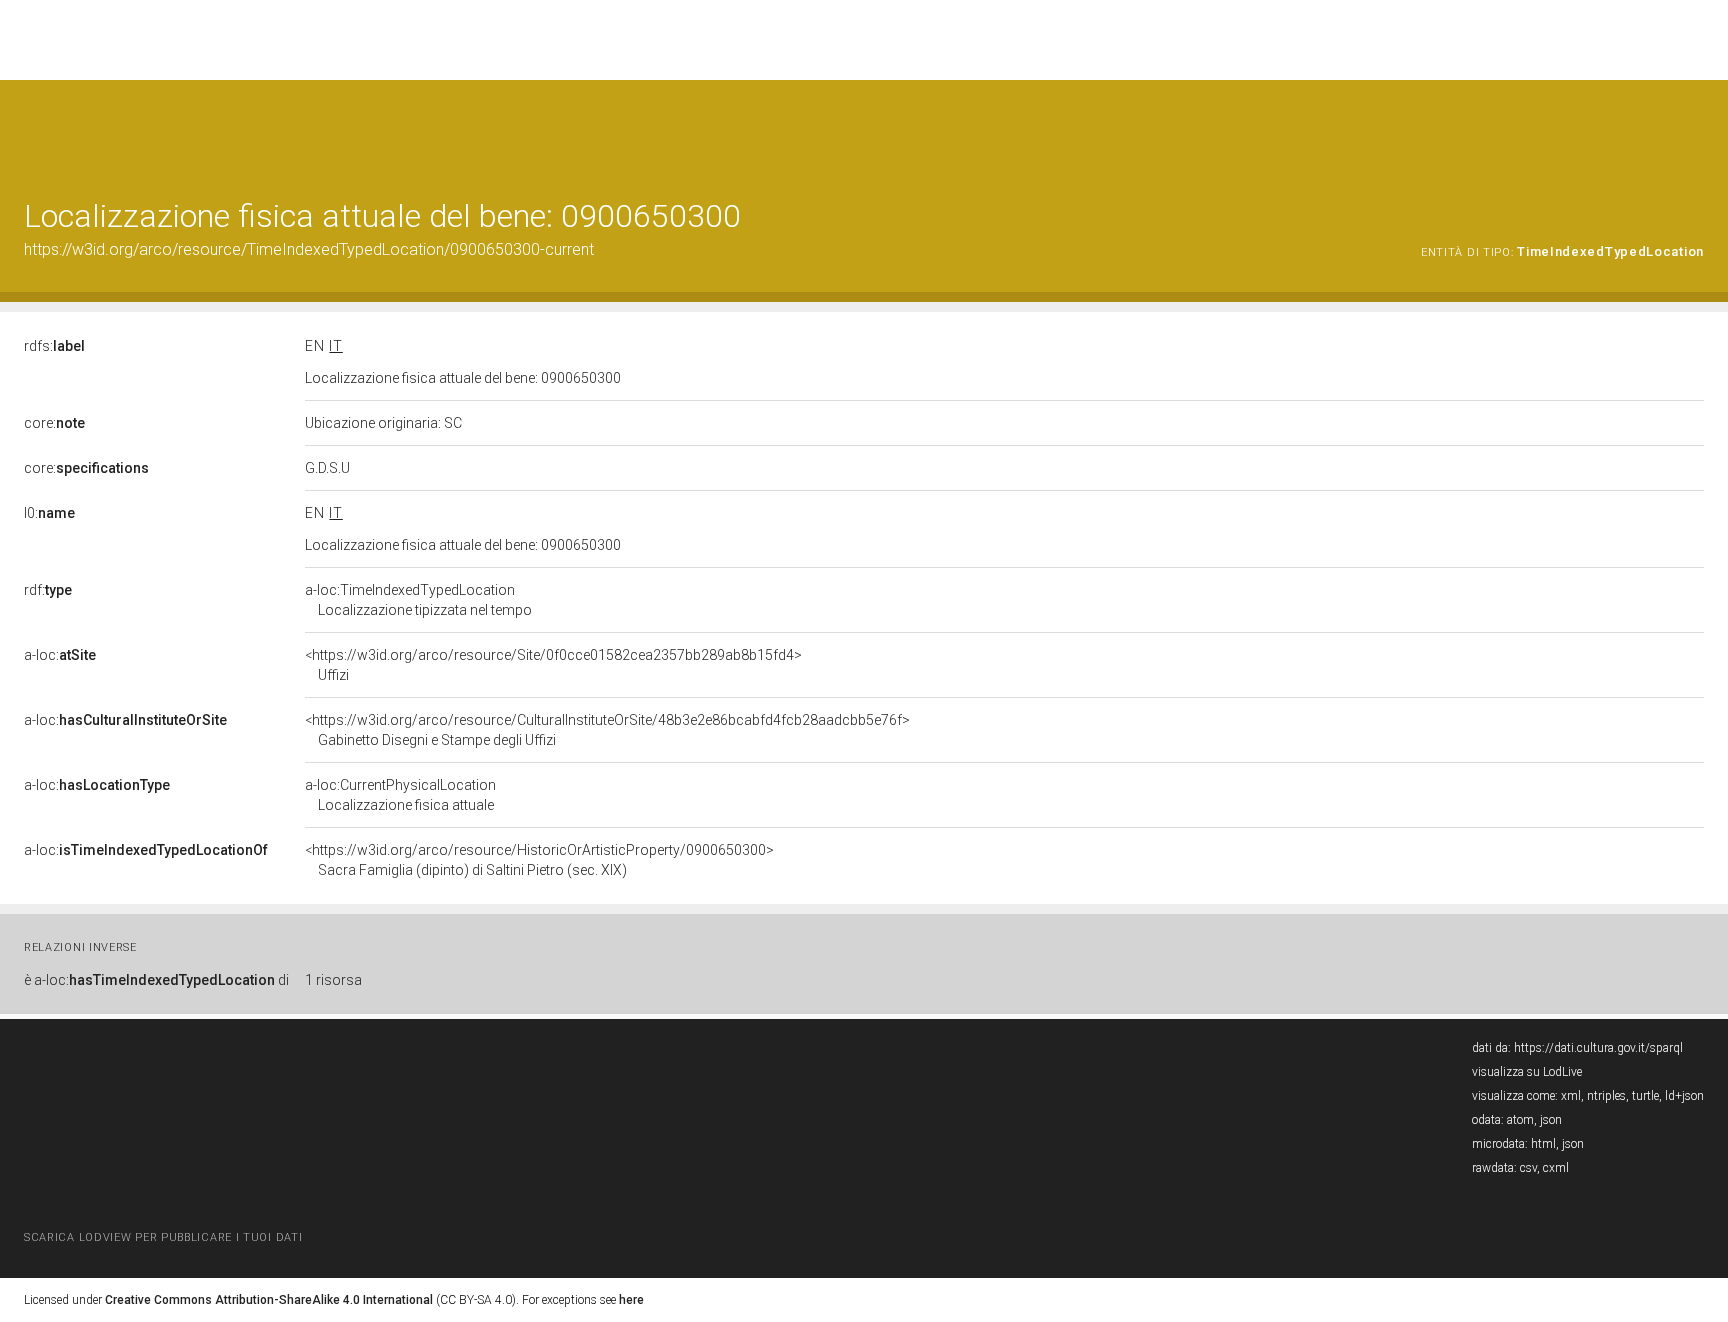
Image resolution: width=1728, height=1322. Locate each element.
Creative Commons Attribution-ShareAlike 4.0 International (269, 1300)
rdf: (48, 590)
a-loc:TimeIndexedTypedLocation (418, 600)
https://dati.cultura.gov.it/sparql (1598, 1048)
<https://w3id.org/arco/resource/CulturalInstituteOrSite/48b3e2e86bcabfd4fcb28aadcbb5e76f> (607, 730)
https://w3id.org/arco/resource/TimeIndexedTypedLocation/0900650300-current (309, 249)
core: (54, 423)
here (631, 1300)
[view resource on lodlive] (1694, 129)
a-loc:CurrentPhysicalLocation (400, 795)
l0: (49, 513)
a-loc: (60, 655)
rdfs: (54, 346)
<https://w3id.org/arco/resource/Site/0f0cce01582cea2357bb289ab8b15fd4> (553, 665)
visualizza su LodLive (1527, 1072)
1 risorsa (333, 980)
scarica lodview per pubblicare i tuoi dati (163, 1237)
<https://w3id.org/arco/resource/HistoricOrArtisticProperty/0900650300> (539, 860)
